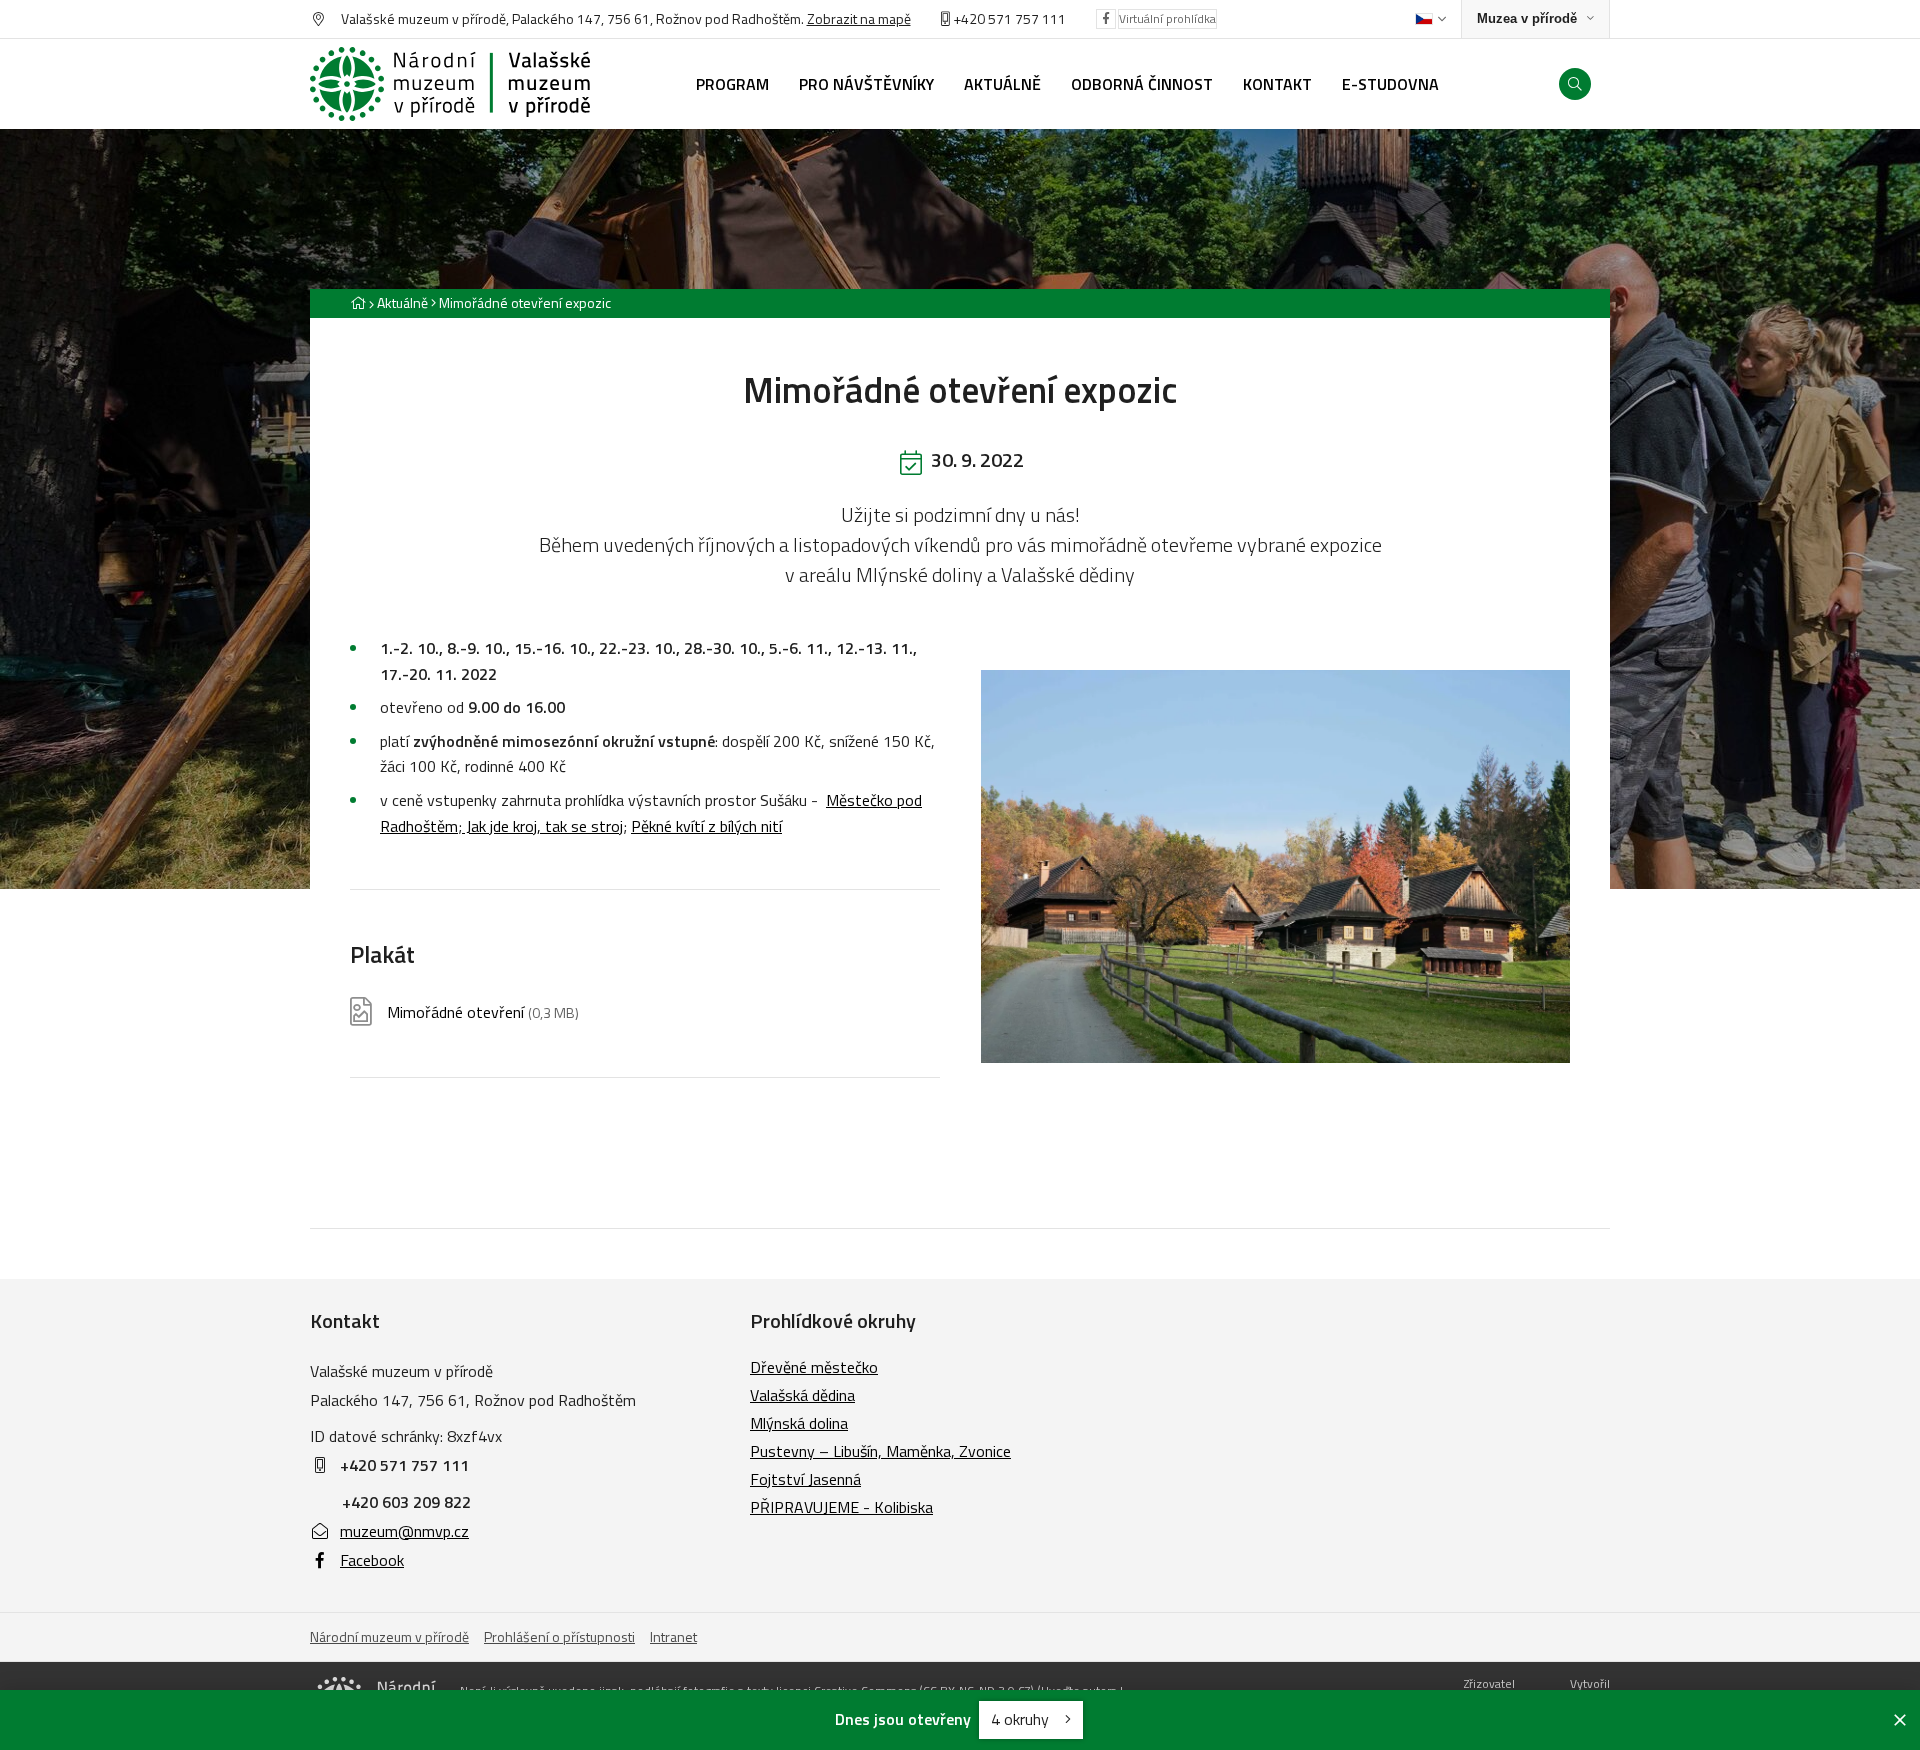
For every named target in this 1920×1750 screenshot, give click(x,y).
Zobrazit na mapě (859, 18)
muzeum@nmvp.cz (404, 1531)
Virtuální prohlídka (1167, 18)
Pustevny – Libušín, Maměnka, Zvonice (880, 1451)
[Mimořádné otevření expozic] (1275, 866)
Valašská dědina (802, 1395)
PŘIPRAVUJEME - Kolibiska (841, 1507)
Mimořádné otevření (483, 1012)
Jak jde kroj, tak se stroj (542, 826)
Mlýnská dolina (799, 1423)
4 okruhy (1022, 1719)
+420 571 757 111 (1009, 18)
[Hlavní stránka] (358, 302)
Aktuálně (402, 302)
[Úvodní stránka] (450, 84)
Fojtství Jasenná (805, 1479)
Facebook (372, 1560)
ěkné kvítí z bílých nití (711, 826)
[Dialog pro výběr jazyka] (1430, 19)
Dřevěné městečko (814, 1367)
